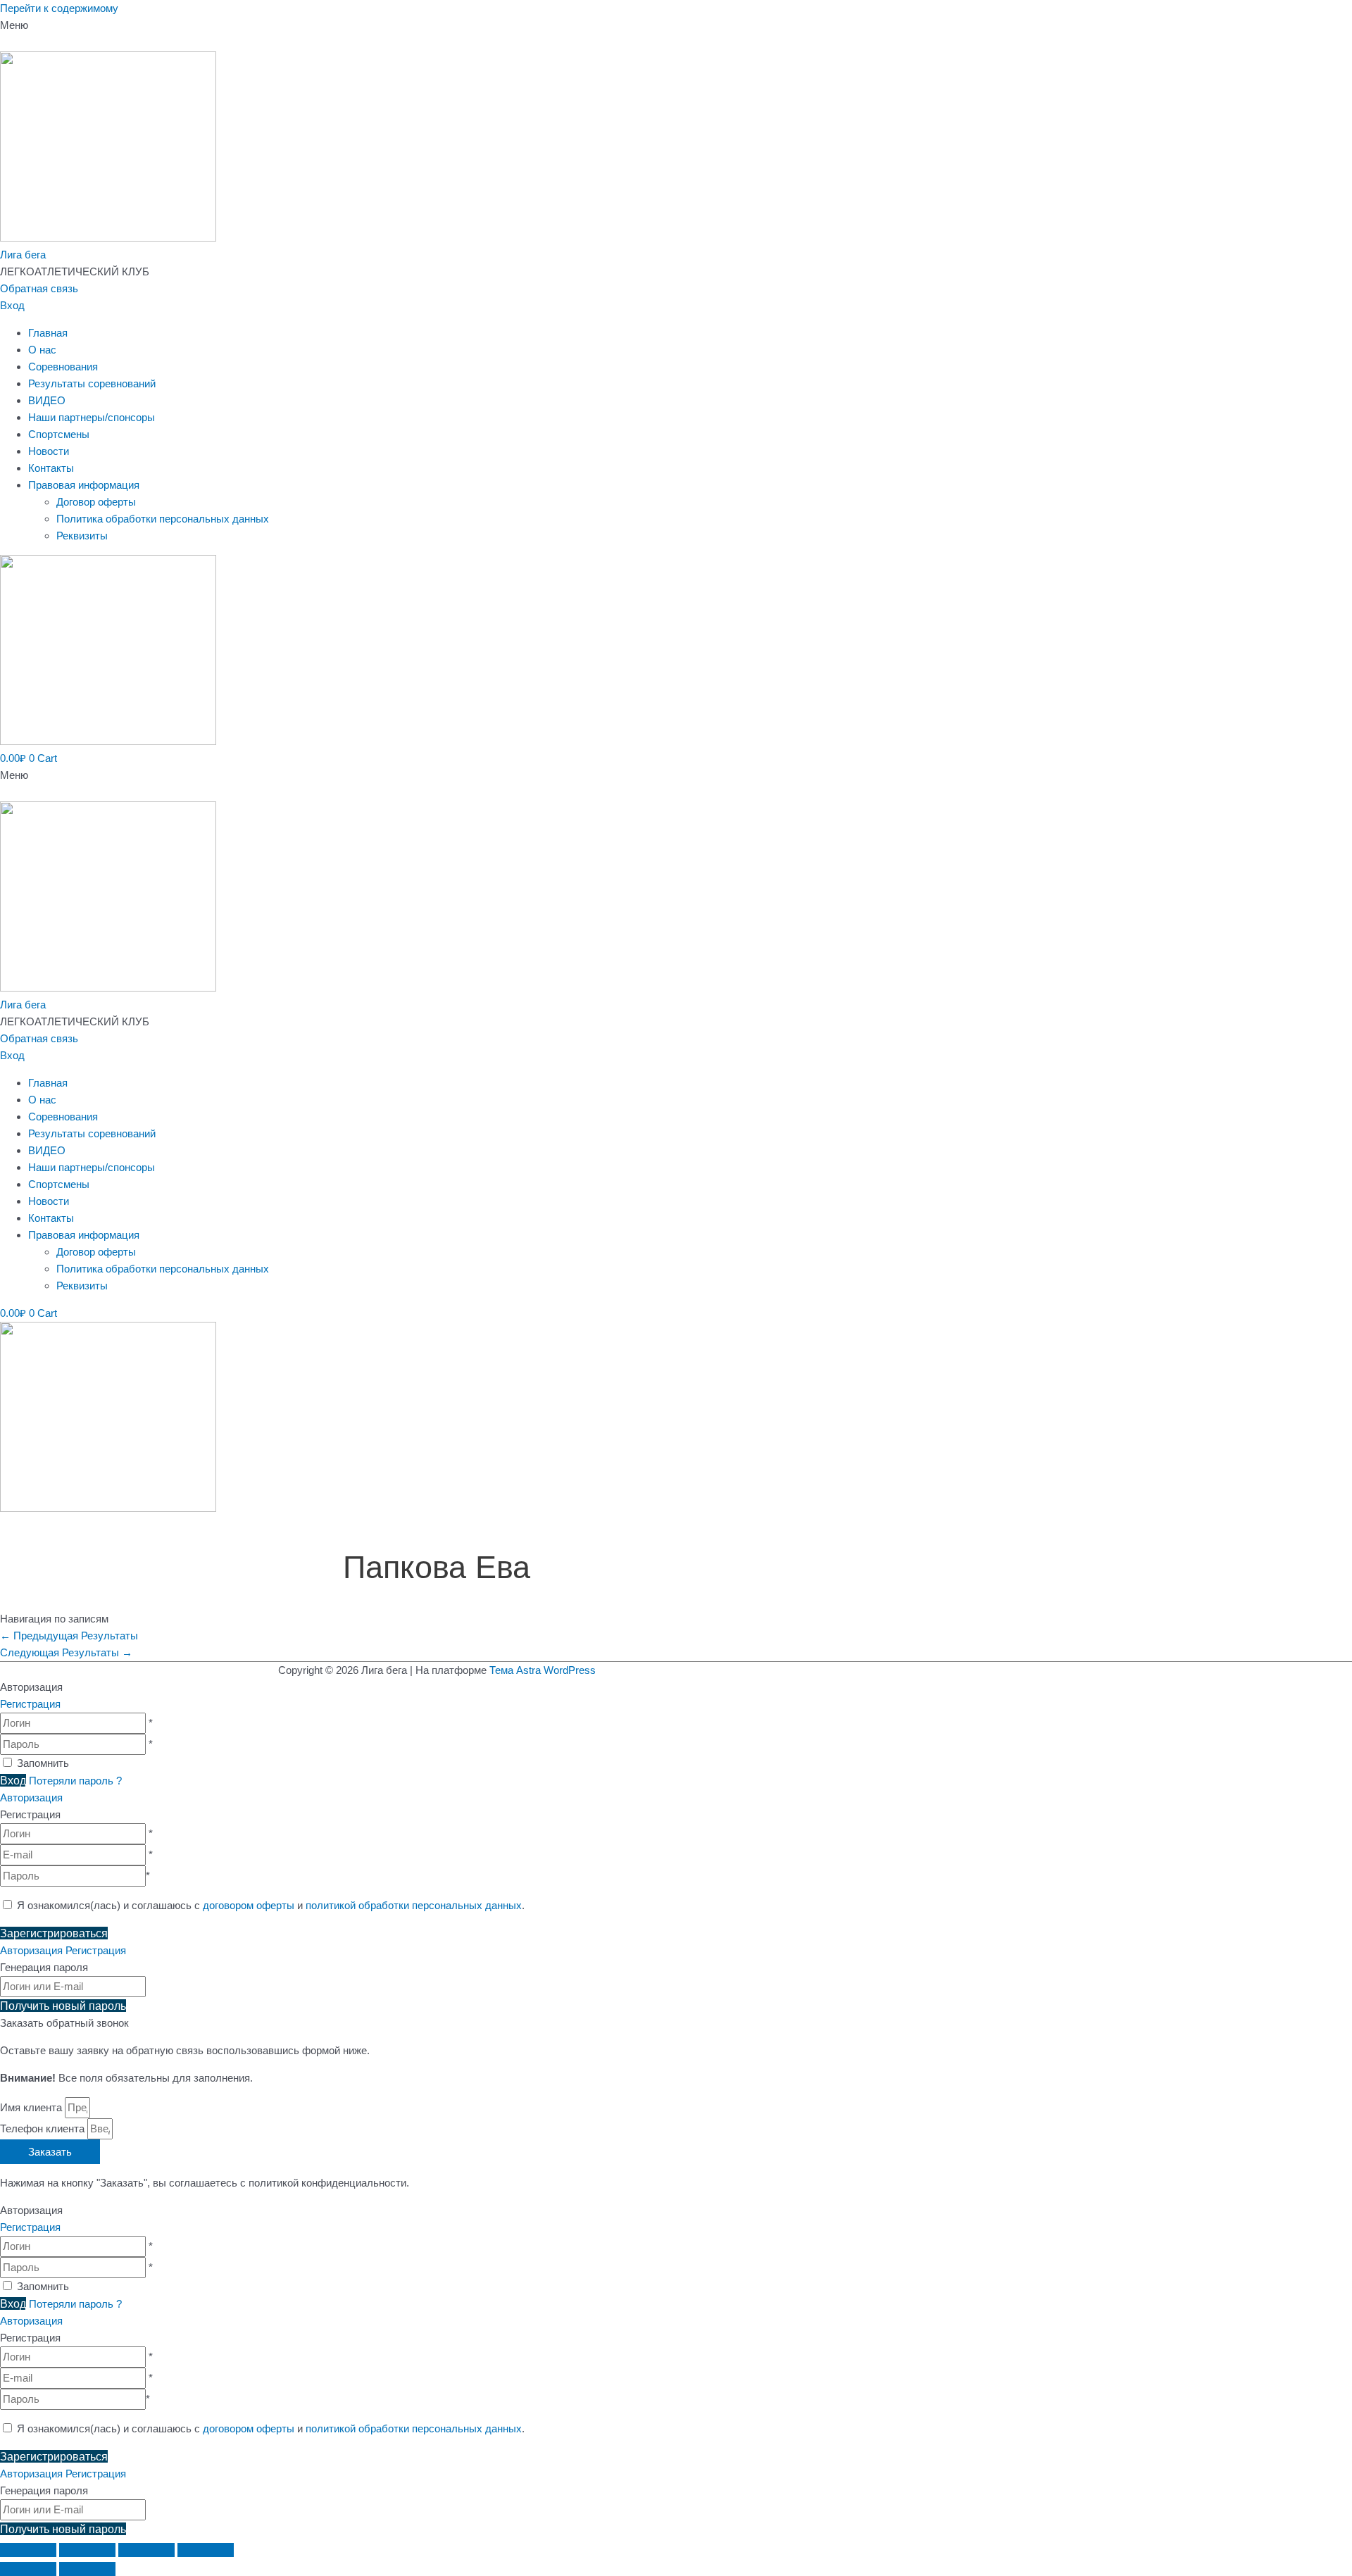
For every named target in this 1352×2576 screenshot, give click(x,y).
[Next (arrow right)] (87, 2569)
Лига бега (23, 255)
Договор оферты (96, 502)
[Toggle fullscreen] (146, 2550)
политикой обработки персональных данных (414, 1905)
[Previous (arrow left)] (28, 2569)
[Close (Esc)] (28, 2550)
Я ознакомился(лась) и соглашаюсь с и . (269, 1905)
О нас (42, 350)
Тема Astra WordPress (543, 1670)
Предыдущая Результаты (69, 1636)
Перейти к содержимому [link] (59, 8)
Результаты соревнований (92, 383)
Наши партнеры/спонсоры (92, 417)
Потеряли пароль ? (75, 1781)
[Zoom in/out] (206, 2550)
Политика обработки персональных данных (163, 519)
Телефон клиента (44, 2128)
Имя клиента (32, 2107)
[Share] (87, 2550)
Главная (48, 333)
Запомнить (43, 1763)
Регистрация (30, 1704)
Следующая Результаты (66, 1652)
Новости (49, 451)
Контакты (51, 468)
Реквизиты (82, 536)
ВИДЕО (47, 400)
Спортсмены (59, 434)
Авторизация (31, 1797)
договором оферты (249, 1905)
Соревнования (63, 367)
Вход (12, 305)
